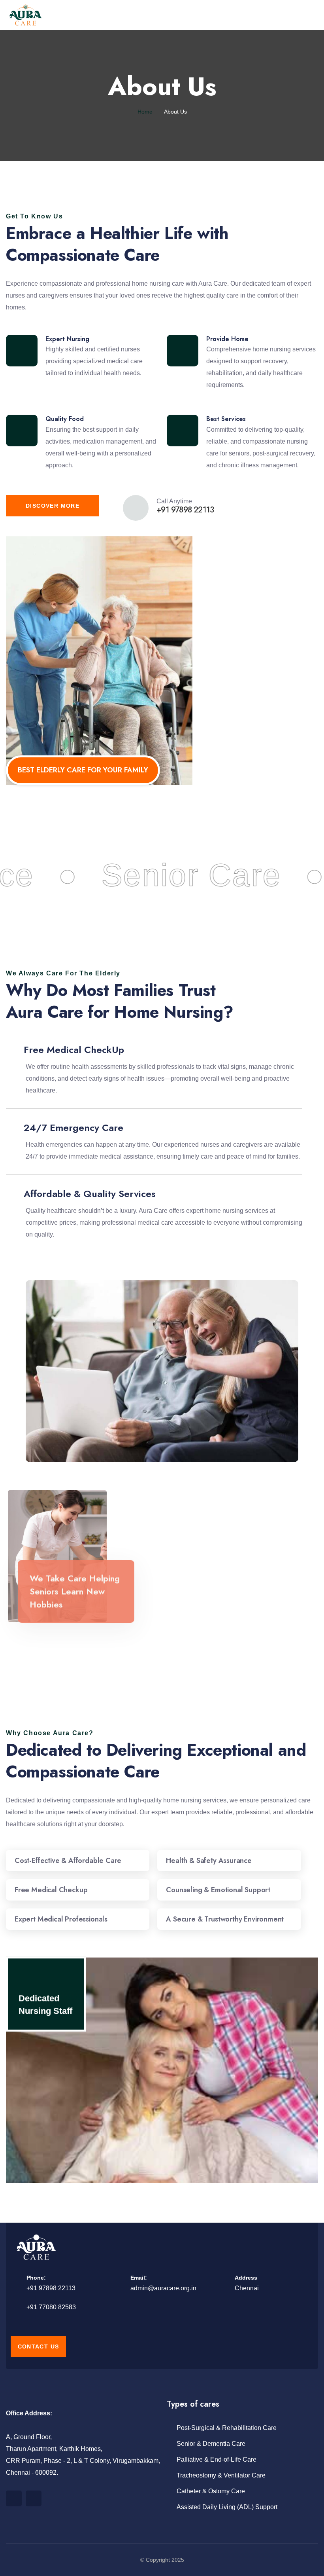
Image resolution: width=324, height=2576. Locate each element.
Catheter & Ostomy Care (211, 2491)
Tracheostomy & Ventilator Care (221, 2475)
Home (145, 112)
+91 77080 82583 (51, 2307)
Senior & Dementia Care (211, 2444)
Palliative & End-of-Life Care (217, 2459)
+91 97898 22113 (51, 2288)
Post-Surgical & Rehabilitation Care (227, 2428)
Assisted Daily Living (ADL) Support (227, 2507)
